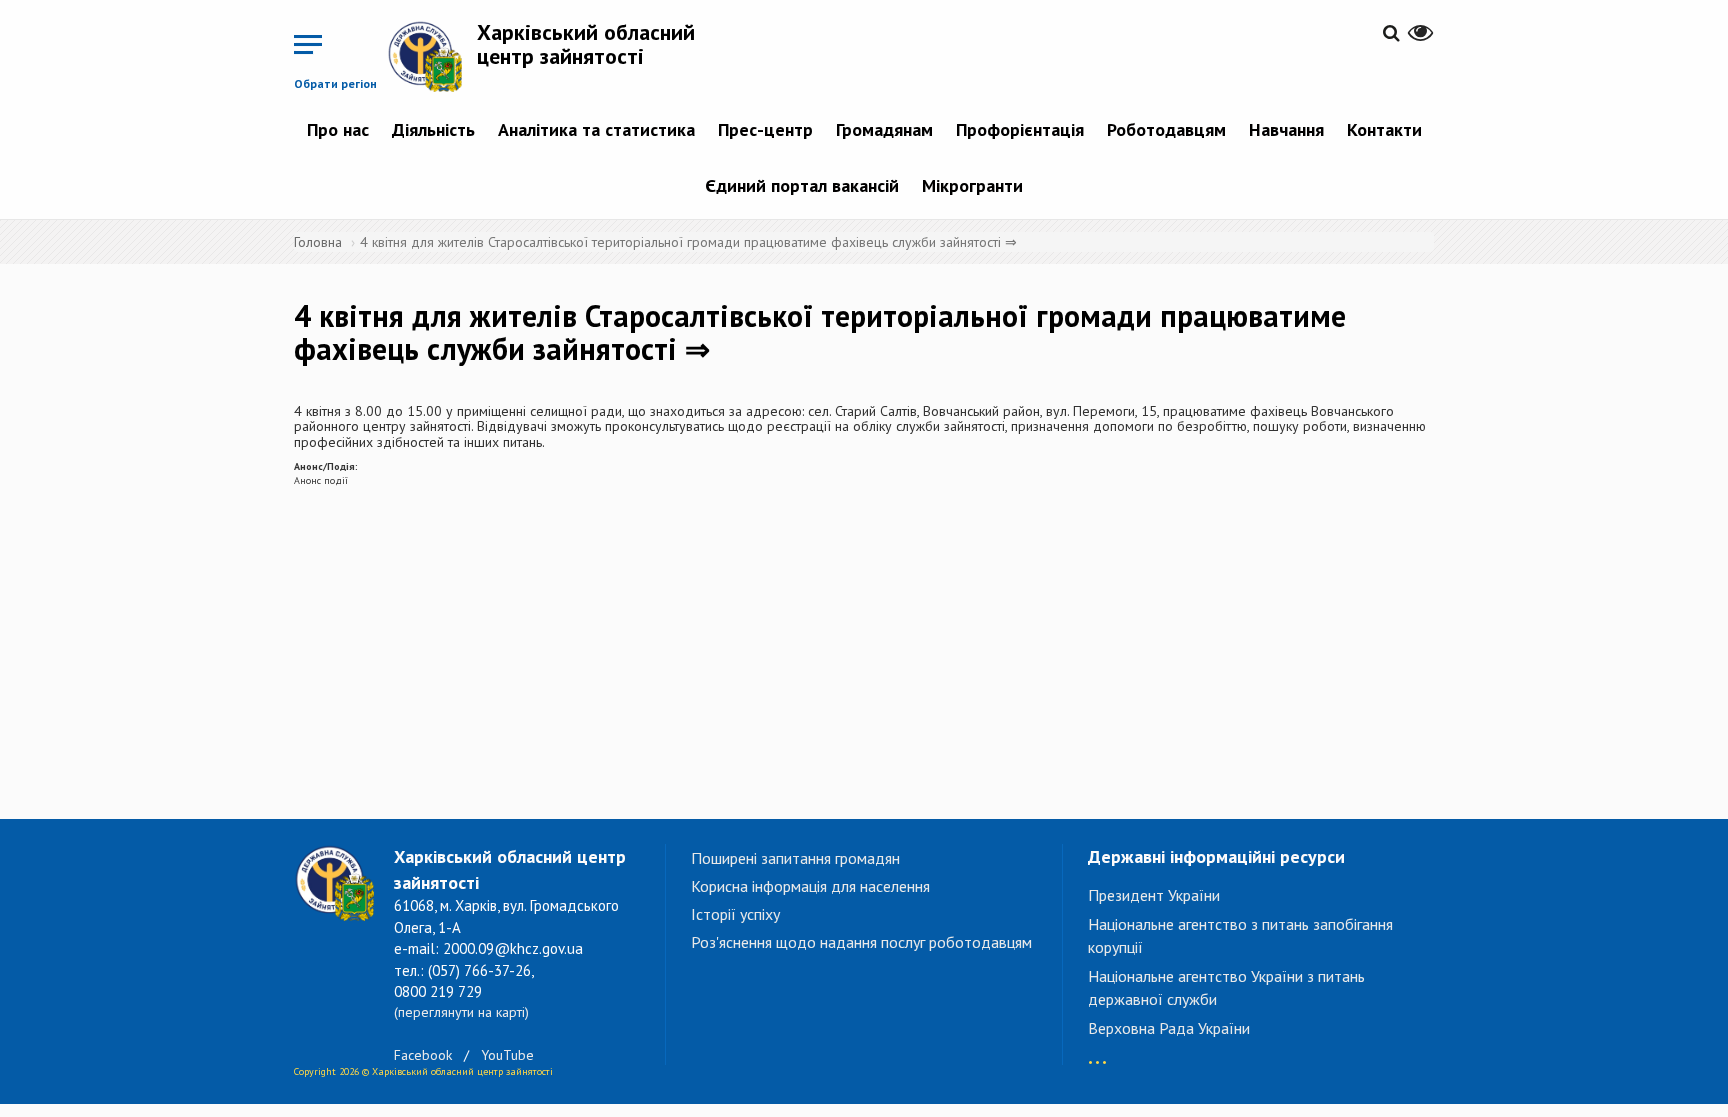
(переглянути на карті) (461, 1012)
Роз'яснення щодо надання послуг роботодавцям (861, 942)
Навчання (1286, 129)
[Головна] (432, 56)
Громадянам (884, 129)
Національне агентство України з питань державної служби (1226, 987)
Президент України (1154, 895)
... (1097, 1052)
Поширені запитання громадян (795, 858)
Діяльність (433, 129)
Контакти (1384, 129)
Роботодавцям (1166, 129)
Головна (318, 242)
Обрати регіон (335, 83)
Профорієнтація (1020, 129)
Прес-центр (765, 129)
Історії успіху (735, 914)
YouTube (507, 1055)
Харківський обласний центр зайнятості (586, 44)
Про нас (338, 129)
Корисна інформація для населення (810, 886)
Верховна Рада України (1169, 1028)
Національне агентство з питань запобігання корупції (1240, 935)
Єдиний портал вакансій (802, 185)
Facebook (423, 1055)
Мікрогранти (972, 185)
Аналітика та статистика (596, 129)
